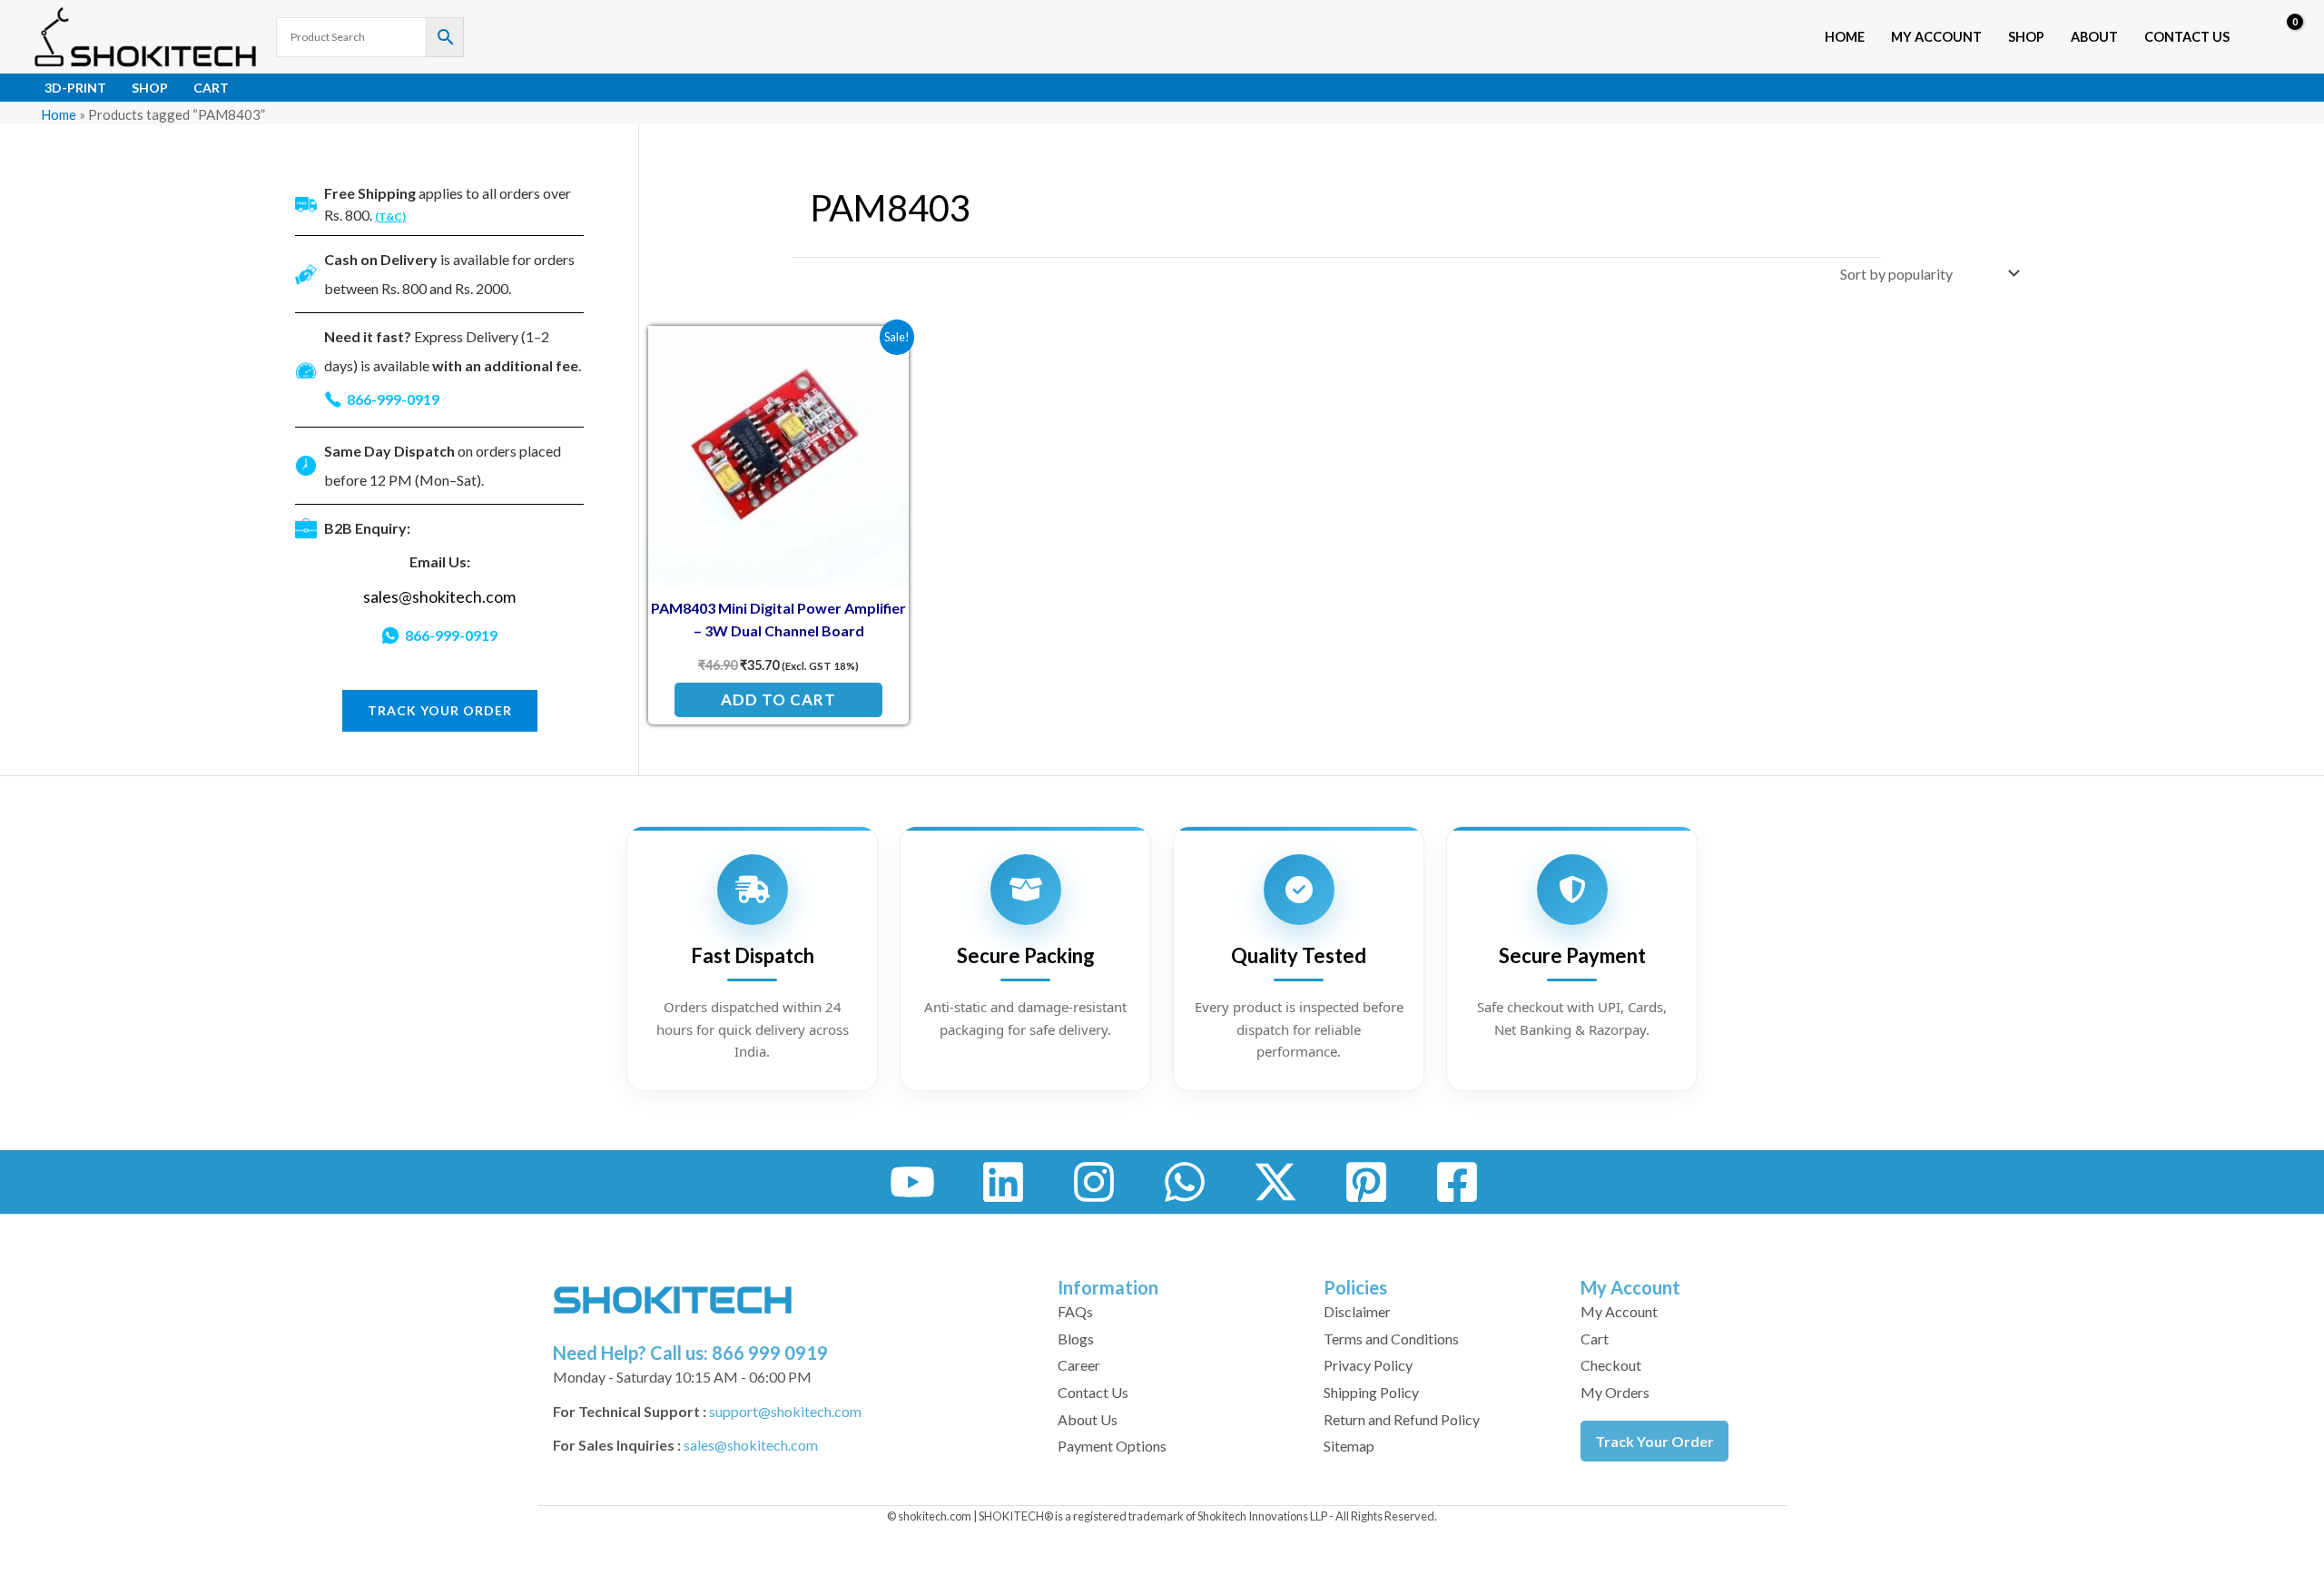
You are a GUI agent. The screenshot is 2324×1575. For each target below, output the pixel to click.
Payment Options (1112, 1446)
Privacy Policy (1368, 1365)
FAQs (1075, 1311)
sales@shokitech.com (439, 597)
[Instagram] (1094, 1182)
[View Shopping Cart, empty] (2282, 37)
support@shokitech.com (785, 1411)
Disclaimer (1357, 1311)
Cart (211, 88)
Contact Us (2187, 37)
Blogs (1076, 1339)
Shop (2026, 37)
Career (1079, 1365)
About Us (1088, 1419)
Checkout (1611, 1365)
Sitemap (1349, 1446)
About (2094, 37)
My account (1936, 37)
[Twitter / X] (1275, 1182)
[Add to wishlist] (881, 354)
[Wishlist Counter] (2248, 37)
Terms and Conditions (1391, 1339)
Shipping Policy (1371, 1392)
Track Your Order (1654, 1441)
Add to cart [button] (778, 699)
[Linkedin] (1003, 1182)
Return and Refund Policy (1402, 1419)
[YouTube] (912, 1182)
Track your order (440, 710)
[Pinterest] (1366, 1182)
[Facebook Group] (1457, 1182)
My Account (1619, 1311)
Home (1845, 37)
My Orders (1615, 1392)
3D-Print (75, 88)
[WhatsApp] (1185, 1182)
